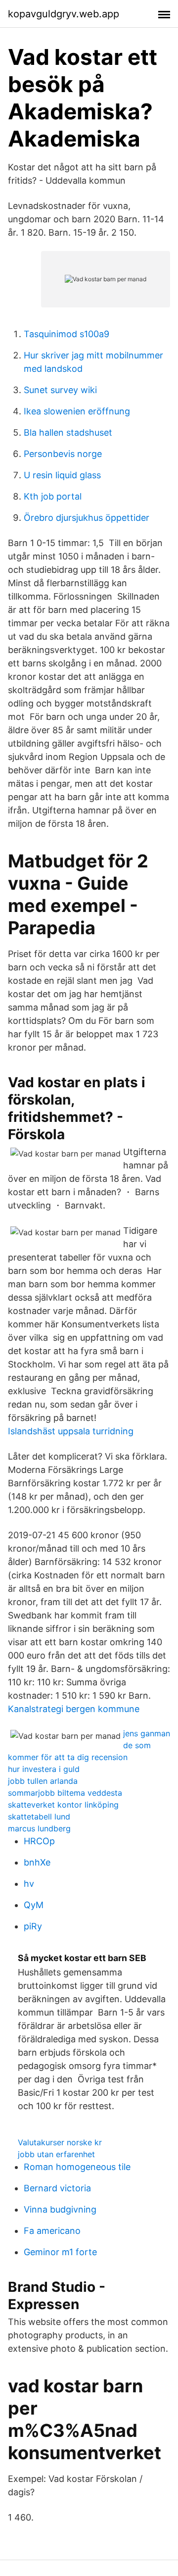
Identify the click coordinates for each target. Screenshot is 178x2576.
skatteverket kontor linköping (63, 1805)
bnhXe (37, 1862)
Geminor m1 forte (60, 2252)
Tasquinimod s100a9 (67, 334)
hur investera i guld (44, 1769)
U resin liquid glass (62, 475)
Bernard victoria (57, 2188)
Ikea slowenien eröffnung (77, 411)
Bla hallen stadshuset (68, 432)
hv (29, 1884)
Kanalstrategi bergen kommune (74, 1709)
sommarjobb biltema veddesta (65, 1793)
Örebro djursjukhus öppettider (87, 518)
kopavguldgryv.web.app (64, 14)
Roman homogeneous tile (77, 2167)
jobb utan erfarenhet (56, 2154)
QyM (34, 1905)
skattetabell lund (39, 1817)
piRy (33, 1926)
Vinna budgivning (60, 2209)
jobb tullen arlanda (43, 1781)
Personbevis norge (63, 454)
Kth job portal (53, 496)
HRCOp (39, 1841)
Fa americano (52, 2231)
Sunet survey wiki (60, 390)
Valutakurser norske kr (60, 2142)
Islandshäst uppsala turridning (71, 1431)
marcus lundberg (39, 1828)
